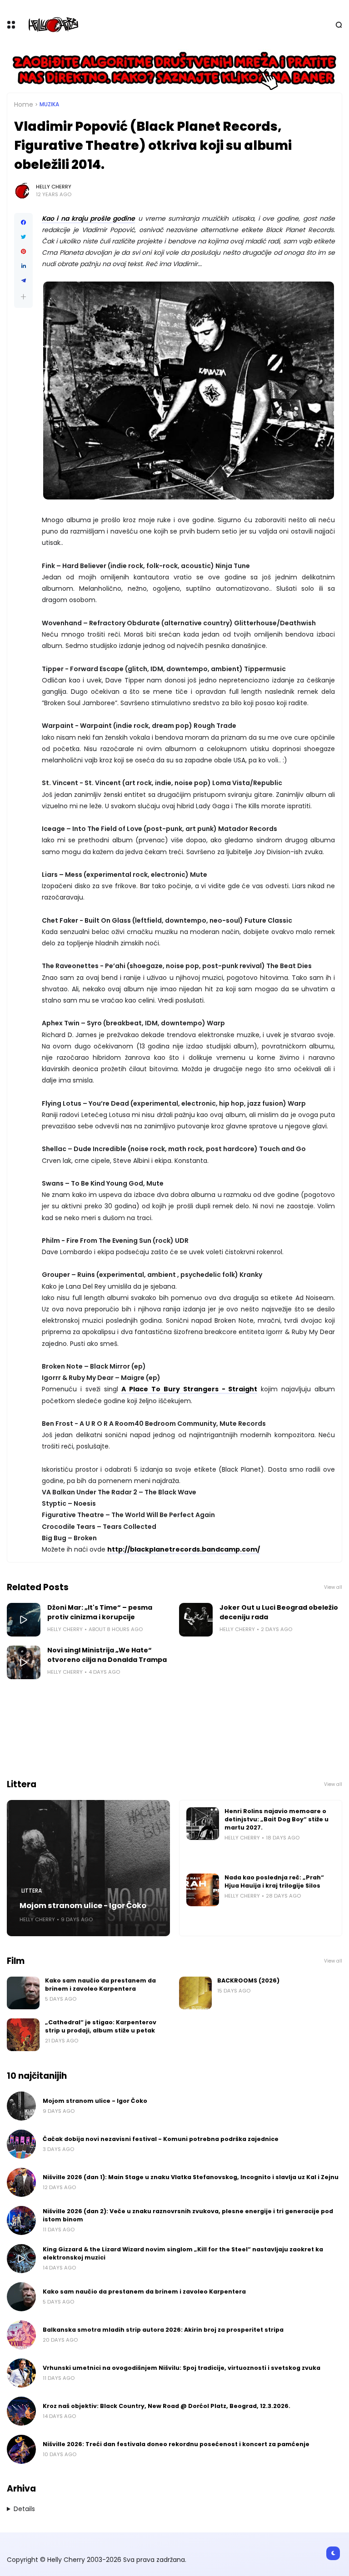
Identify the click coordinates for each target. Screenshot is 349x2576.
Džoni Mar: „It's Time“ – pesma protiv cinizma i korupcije (100, 1612)
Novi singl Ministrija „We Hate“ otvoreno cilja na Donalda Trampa (107, 1655)
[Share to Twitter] (23, 237)
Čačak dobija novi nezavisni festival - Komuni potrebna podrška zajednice (161, 2139)
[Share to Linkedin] (23, 266)
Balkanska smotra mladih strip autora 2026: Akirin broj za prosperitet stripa (163, 2330)
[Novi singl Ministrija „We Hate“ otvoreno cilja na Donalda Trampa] (24, 1662)
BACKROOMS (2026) (248, 1980)
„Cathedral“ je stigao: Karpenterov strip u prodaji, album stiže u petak (101, 2026)
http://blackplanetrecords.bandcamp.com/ (184, 1549)
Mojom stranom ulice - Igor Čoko (83, 1906)
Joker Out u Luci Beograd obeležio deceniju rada (279, 1612)
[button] (23, 297)
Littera (32, 1891)
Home (24, 104)
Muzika (49, 104)
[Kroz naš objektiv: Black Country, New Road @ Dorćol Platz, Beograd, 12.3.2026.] (21, 2411)
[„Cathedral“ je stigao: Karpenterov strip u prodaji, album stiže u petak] (23, 2035)
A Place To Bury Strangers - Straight (189, 1389)
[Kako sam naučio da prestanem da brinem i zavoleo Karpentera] (23, 1993)
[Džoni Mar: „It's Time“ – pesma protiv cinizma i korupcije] (24, 1620)
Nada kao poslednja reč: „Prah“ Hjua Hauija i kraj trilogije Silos (274, 1881)
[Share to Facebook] (23, 222)
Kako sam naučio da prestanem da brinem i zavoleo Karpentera (100, 1985)
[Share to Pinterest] (23, 252)
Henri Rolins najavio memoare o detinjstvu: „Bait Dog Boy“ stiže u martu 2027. (277, 1819)
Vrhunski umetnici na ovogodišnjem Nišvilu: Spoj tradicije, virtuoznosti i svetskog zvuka (182, 2368)
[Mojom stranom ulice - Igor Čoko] (88, 1868)
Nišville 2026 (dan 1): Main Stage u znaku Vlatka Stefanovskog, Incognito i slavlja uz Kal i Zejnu (191, 2177)
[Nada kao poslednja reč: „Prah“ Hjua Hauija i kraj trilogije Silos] (203, 1890)
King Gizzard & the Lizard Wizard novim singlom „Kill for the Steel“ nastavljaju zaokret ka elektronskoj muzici (183, 2253)
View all (333, 1587)
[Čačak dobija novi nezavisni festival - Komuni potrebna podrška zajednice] (21, 2144)
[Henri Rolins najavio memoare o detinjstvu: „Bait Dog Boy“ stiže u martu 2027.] (203, 1824)
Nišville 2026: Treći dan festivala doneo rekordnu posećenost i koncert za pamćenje (176, 2444)
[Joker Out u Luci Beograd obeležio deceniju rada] (196, 1620)
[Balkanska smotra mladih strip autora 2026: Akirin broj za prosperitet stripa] (21, 2335)
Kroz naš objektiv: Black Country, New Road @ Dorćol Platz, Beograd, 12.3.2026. (167, 2406)
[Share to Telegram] (23, 281)
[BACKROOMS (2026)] (195, 1993)
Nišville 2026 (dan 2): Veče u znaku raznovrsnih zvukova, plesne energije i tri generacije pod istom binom (188, 2215)
